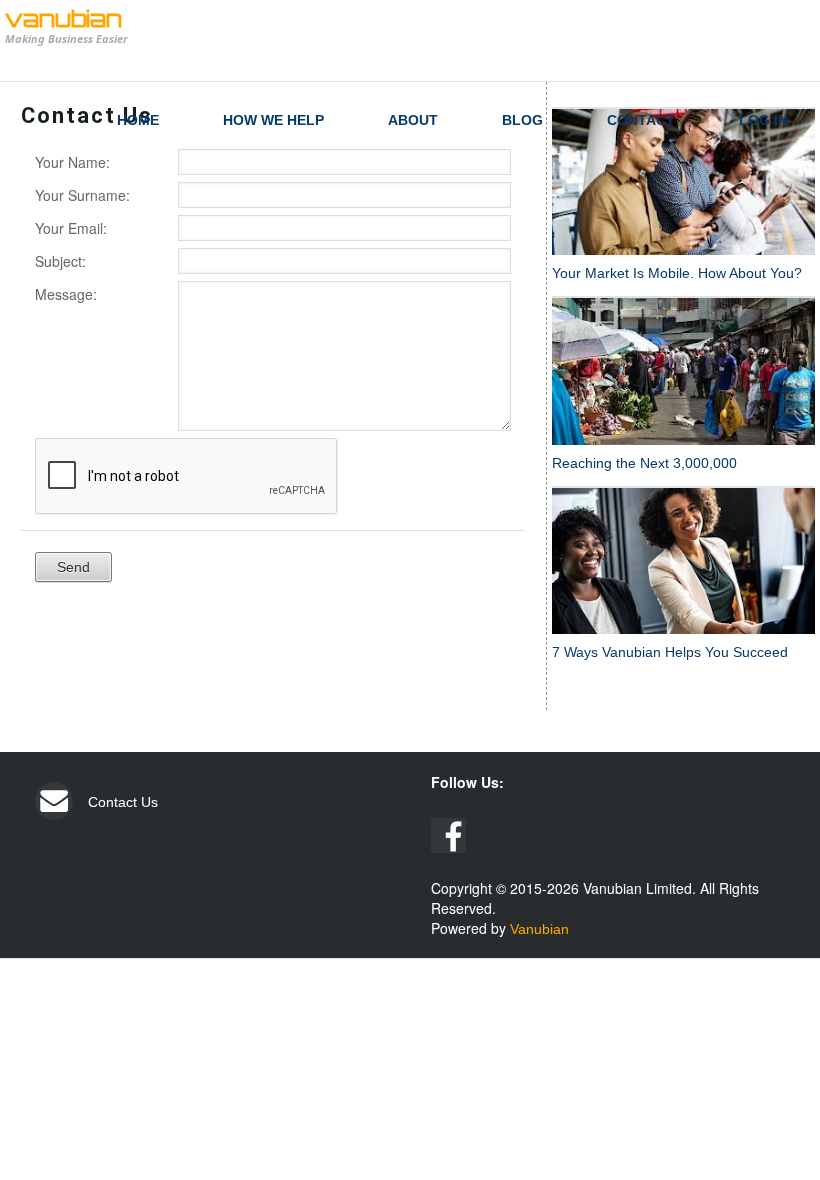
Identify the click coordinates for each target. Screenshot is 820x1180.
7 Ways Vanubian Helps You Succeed (670, 652)
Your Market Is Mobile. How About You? (677, 273)
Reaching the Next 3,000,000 (644, 463)
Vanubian (539, 929)
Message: (66, 294)
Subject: (60, 261)
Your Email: (71, 228)
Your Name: (72, 162)
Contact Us (123, 802)
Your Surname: (82, 195)
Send (73, 567)
